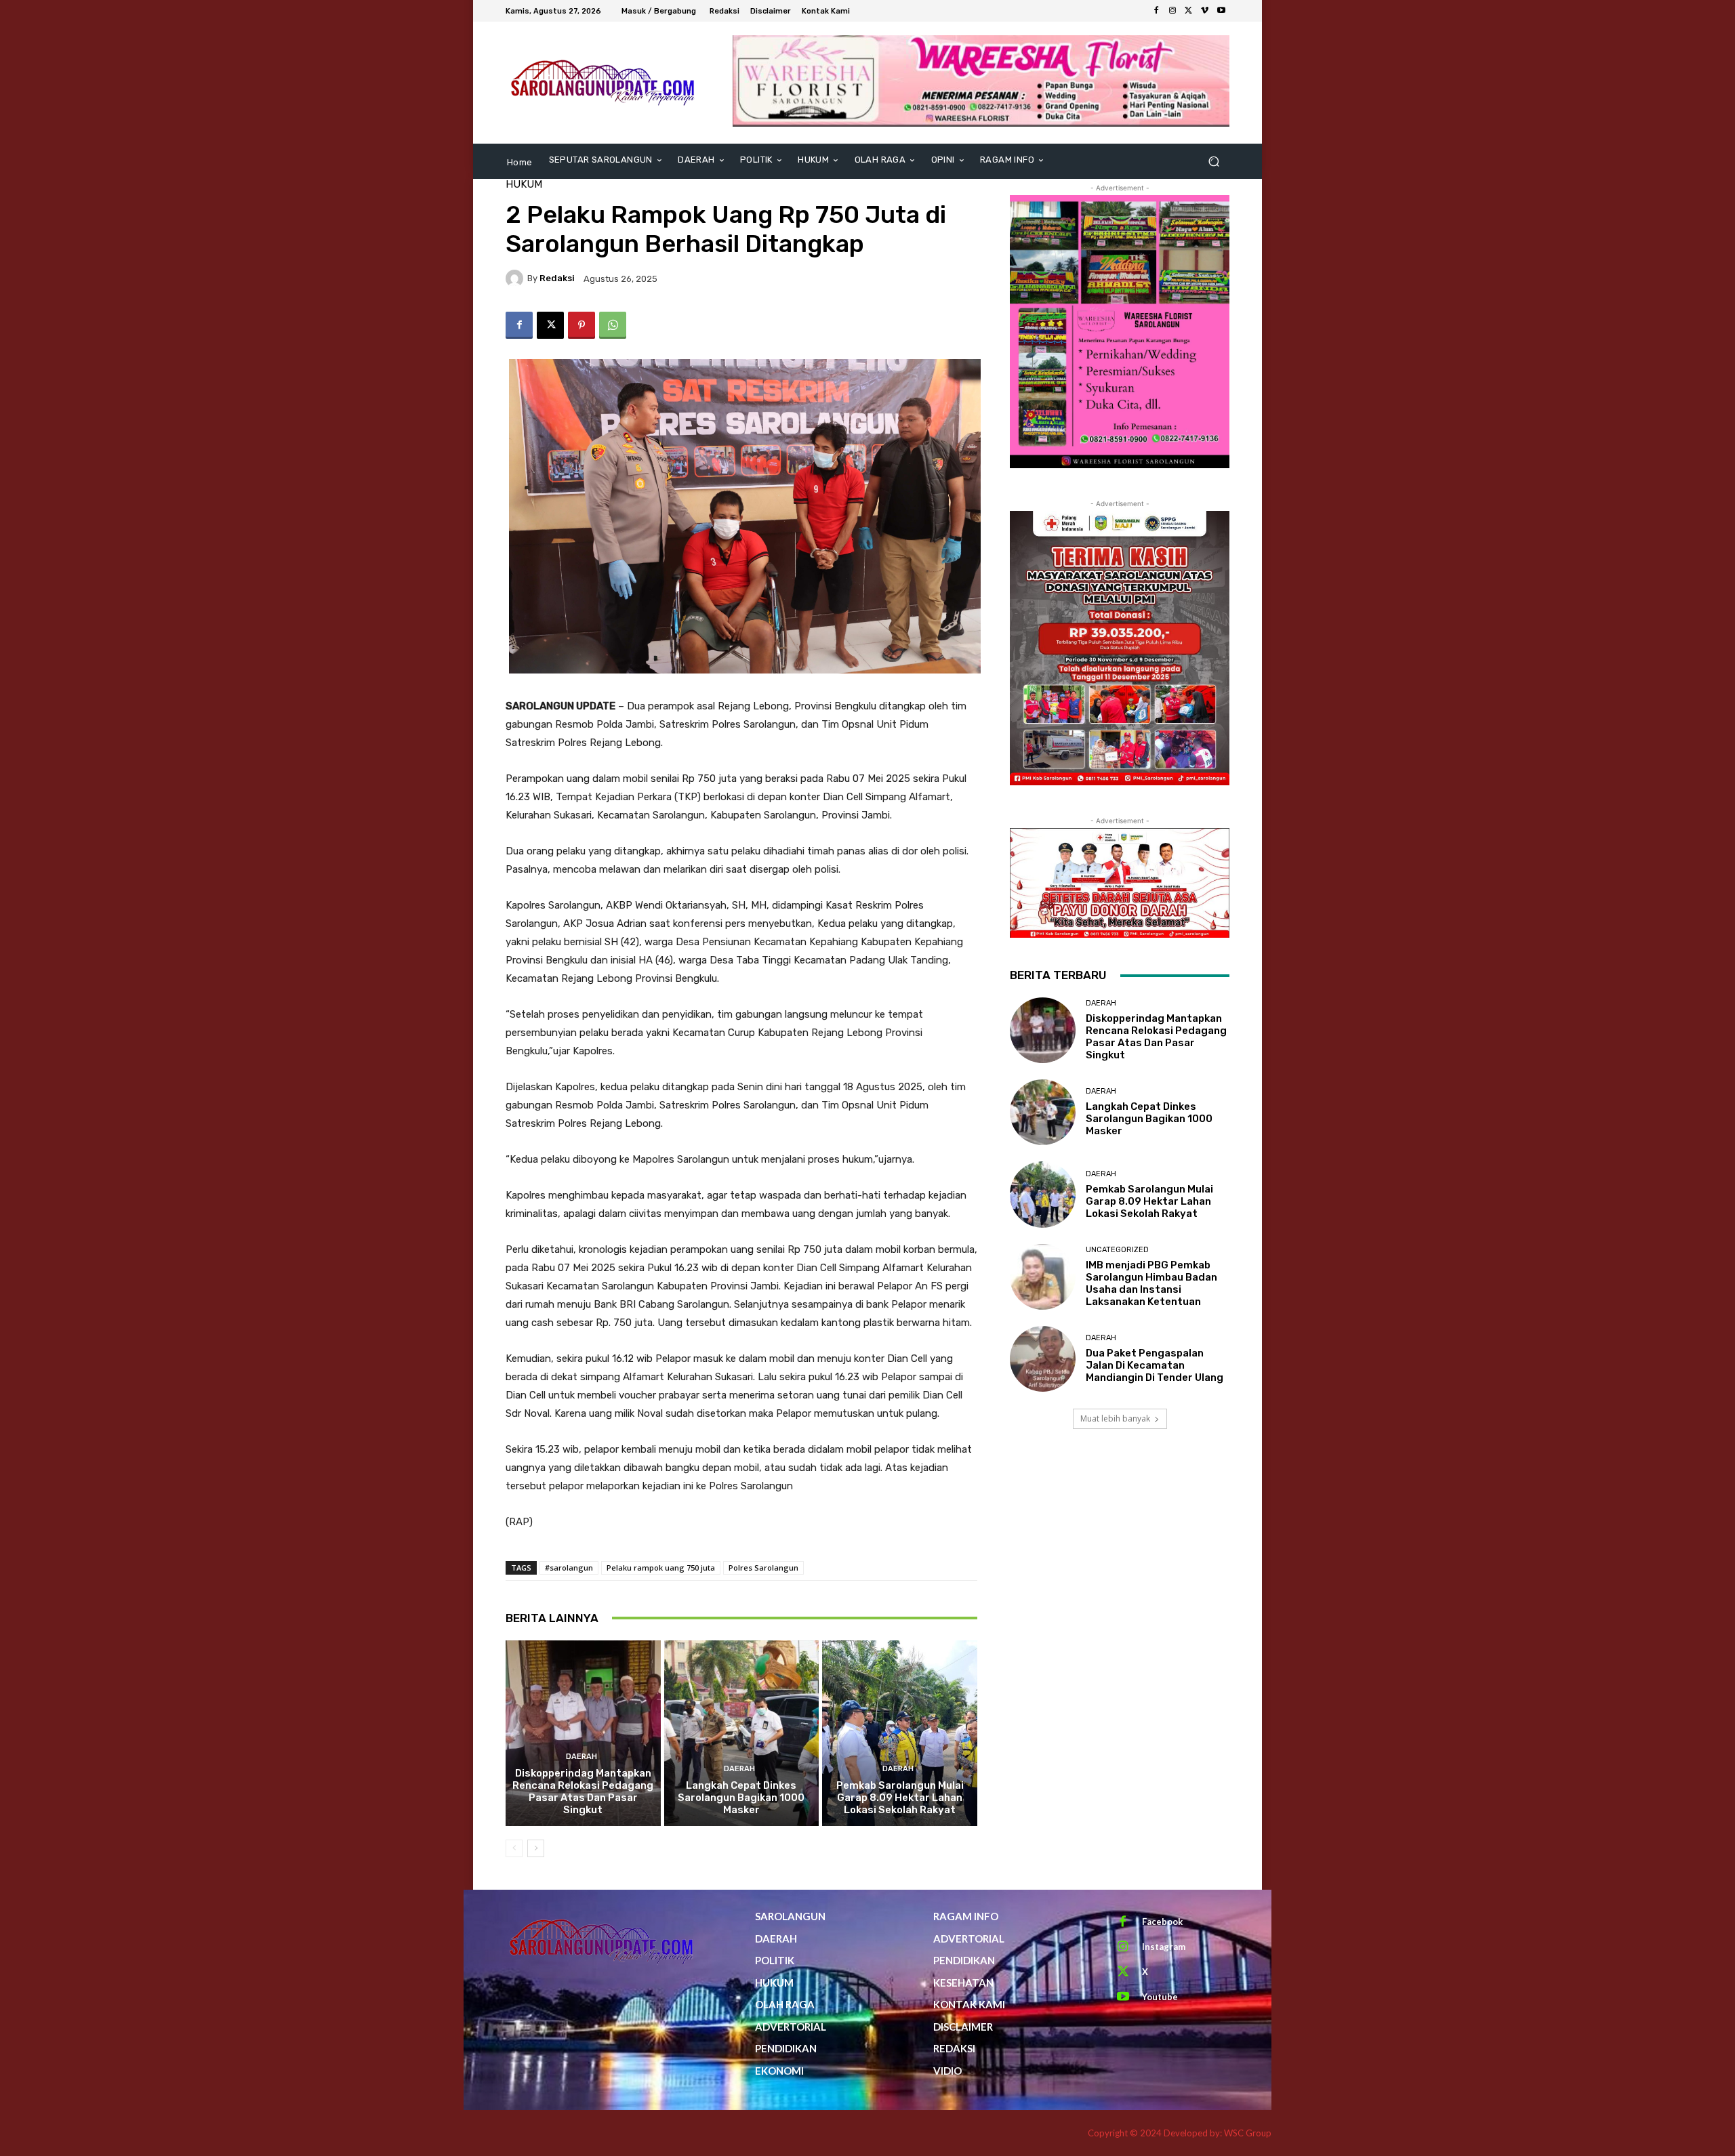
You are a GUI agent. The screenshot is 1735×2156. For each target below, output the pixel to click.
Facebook (1162, 1922)
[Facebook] (1156, 11)
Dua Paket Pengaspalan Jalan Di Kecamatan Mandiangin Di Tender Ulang (1155, 1365)
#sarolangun (569, 1568)
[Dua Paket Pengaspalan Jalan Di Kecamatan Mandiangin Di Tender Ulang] (1043, 1359)
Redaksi (557, 278)
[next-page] (536, 1848)
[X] (1189, 11)
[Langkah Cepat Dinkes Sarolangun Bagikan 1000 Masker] (742, 1733)
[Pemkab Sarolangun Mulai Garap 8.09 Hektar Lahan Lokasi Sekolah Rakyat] (900, 1733)
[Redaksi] (516, 278)
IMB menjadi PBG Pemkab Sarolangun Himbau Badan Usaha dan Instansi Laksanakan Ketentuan (1151, 1283)
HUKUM (524, 185)
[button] (1213, 162)
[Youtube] (1221, 11)
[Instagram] (1172, 11)
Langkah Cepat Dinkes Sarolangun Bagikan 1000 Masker (741, 1798)
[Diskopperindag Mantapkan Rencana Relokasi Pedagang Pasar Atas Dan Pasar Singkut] (583, 1733)
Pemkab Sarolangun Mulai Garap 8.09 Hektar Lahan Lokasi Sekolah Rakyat (900, 1798)
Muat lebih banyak (1115, 1418)
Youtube (1160, 1997)
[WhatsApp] (613, 325)
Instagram (1164, 1947)
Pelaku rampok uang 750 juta (661, 1568)
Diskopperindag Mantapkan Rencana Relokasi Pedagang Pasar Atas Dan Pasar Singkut (583, 1791)
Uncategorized (1117, 1250)
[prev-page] (514, 1848)
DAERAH (581, 1757)
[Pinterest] (581, 325)
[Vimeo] (1205, 11)
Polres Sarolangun (763, 1568)
